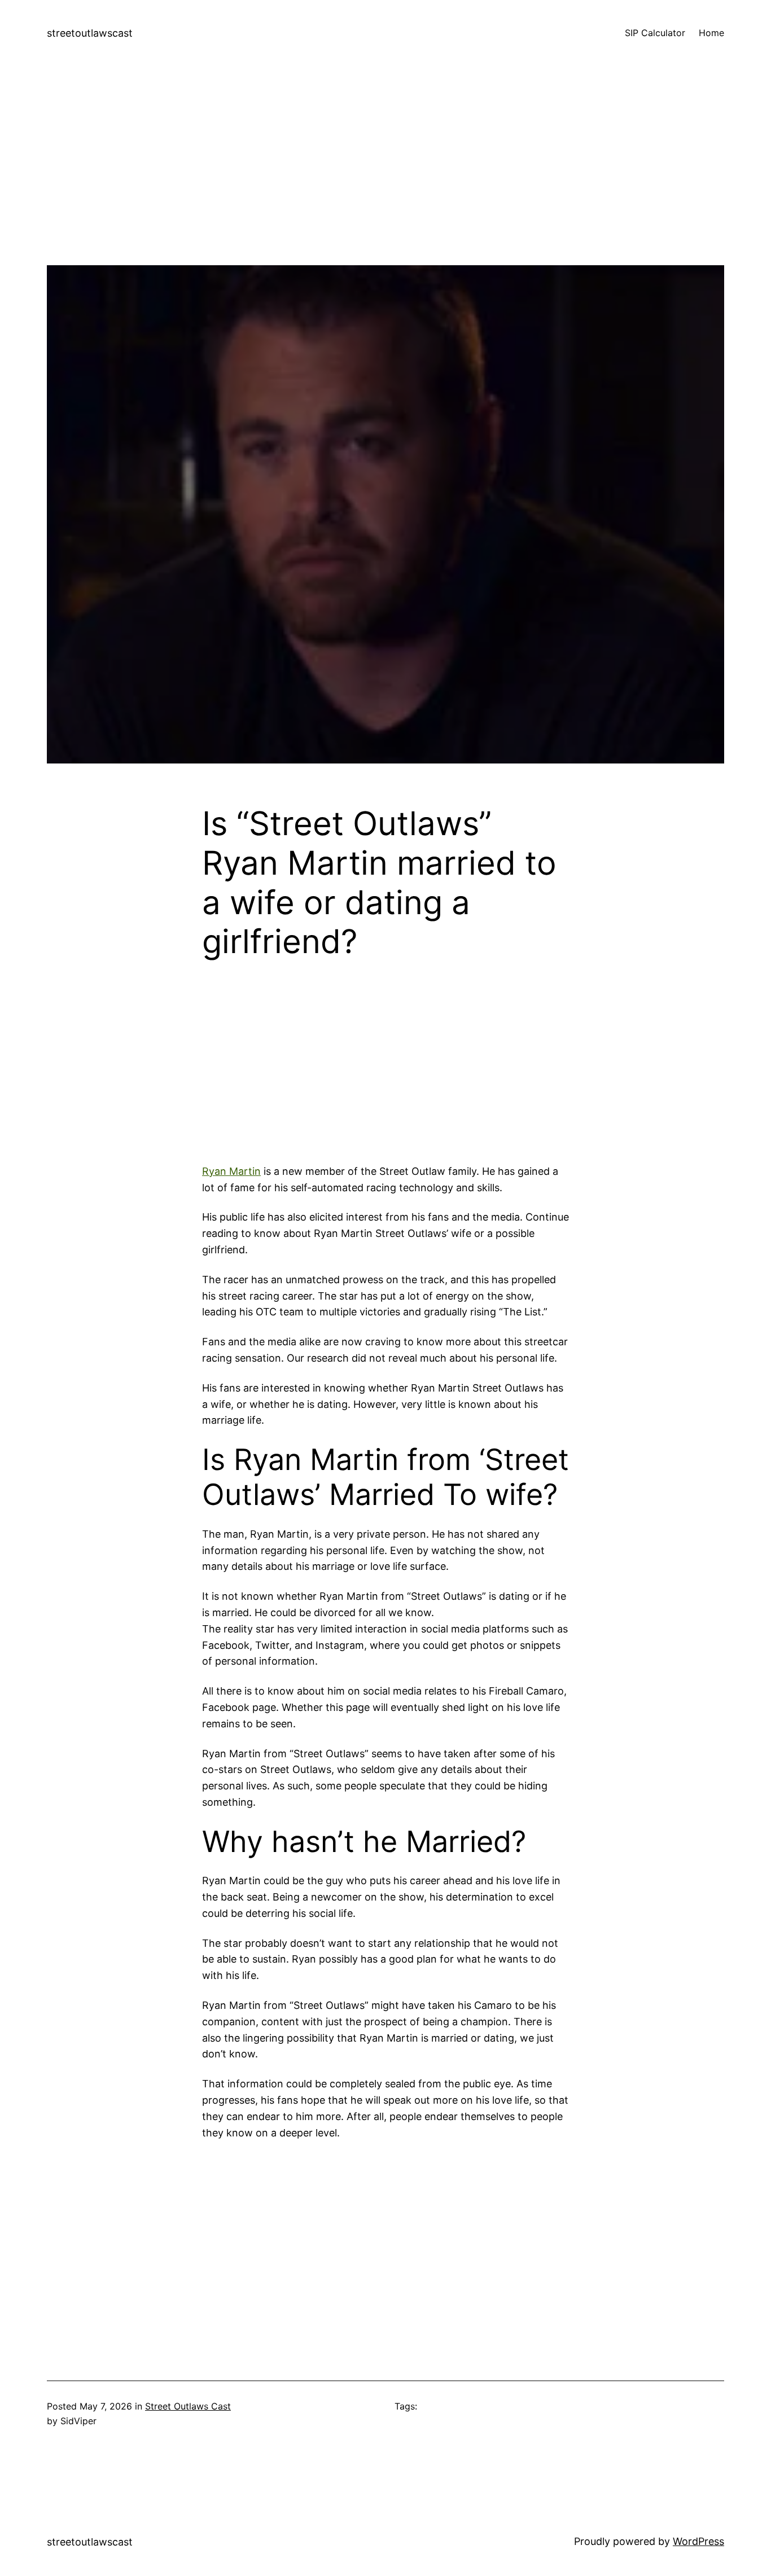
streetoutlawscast (90, 33)
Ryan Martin (231, 1171)
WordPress (698, 2541)
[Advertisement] (385, 186)
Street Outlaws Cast (188, 2406)
